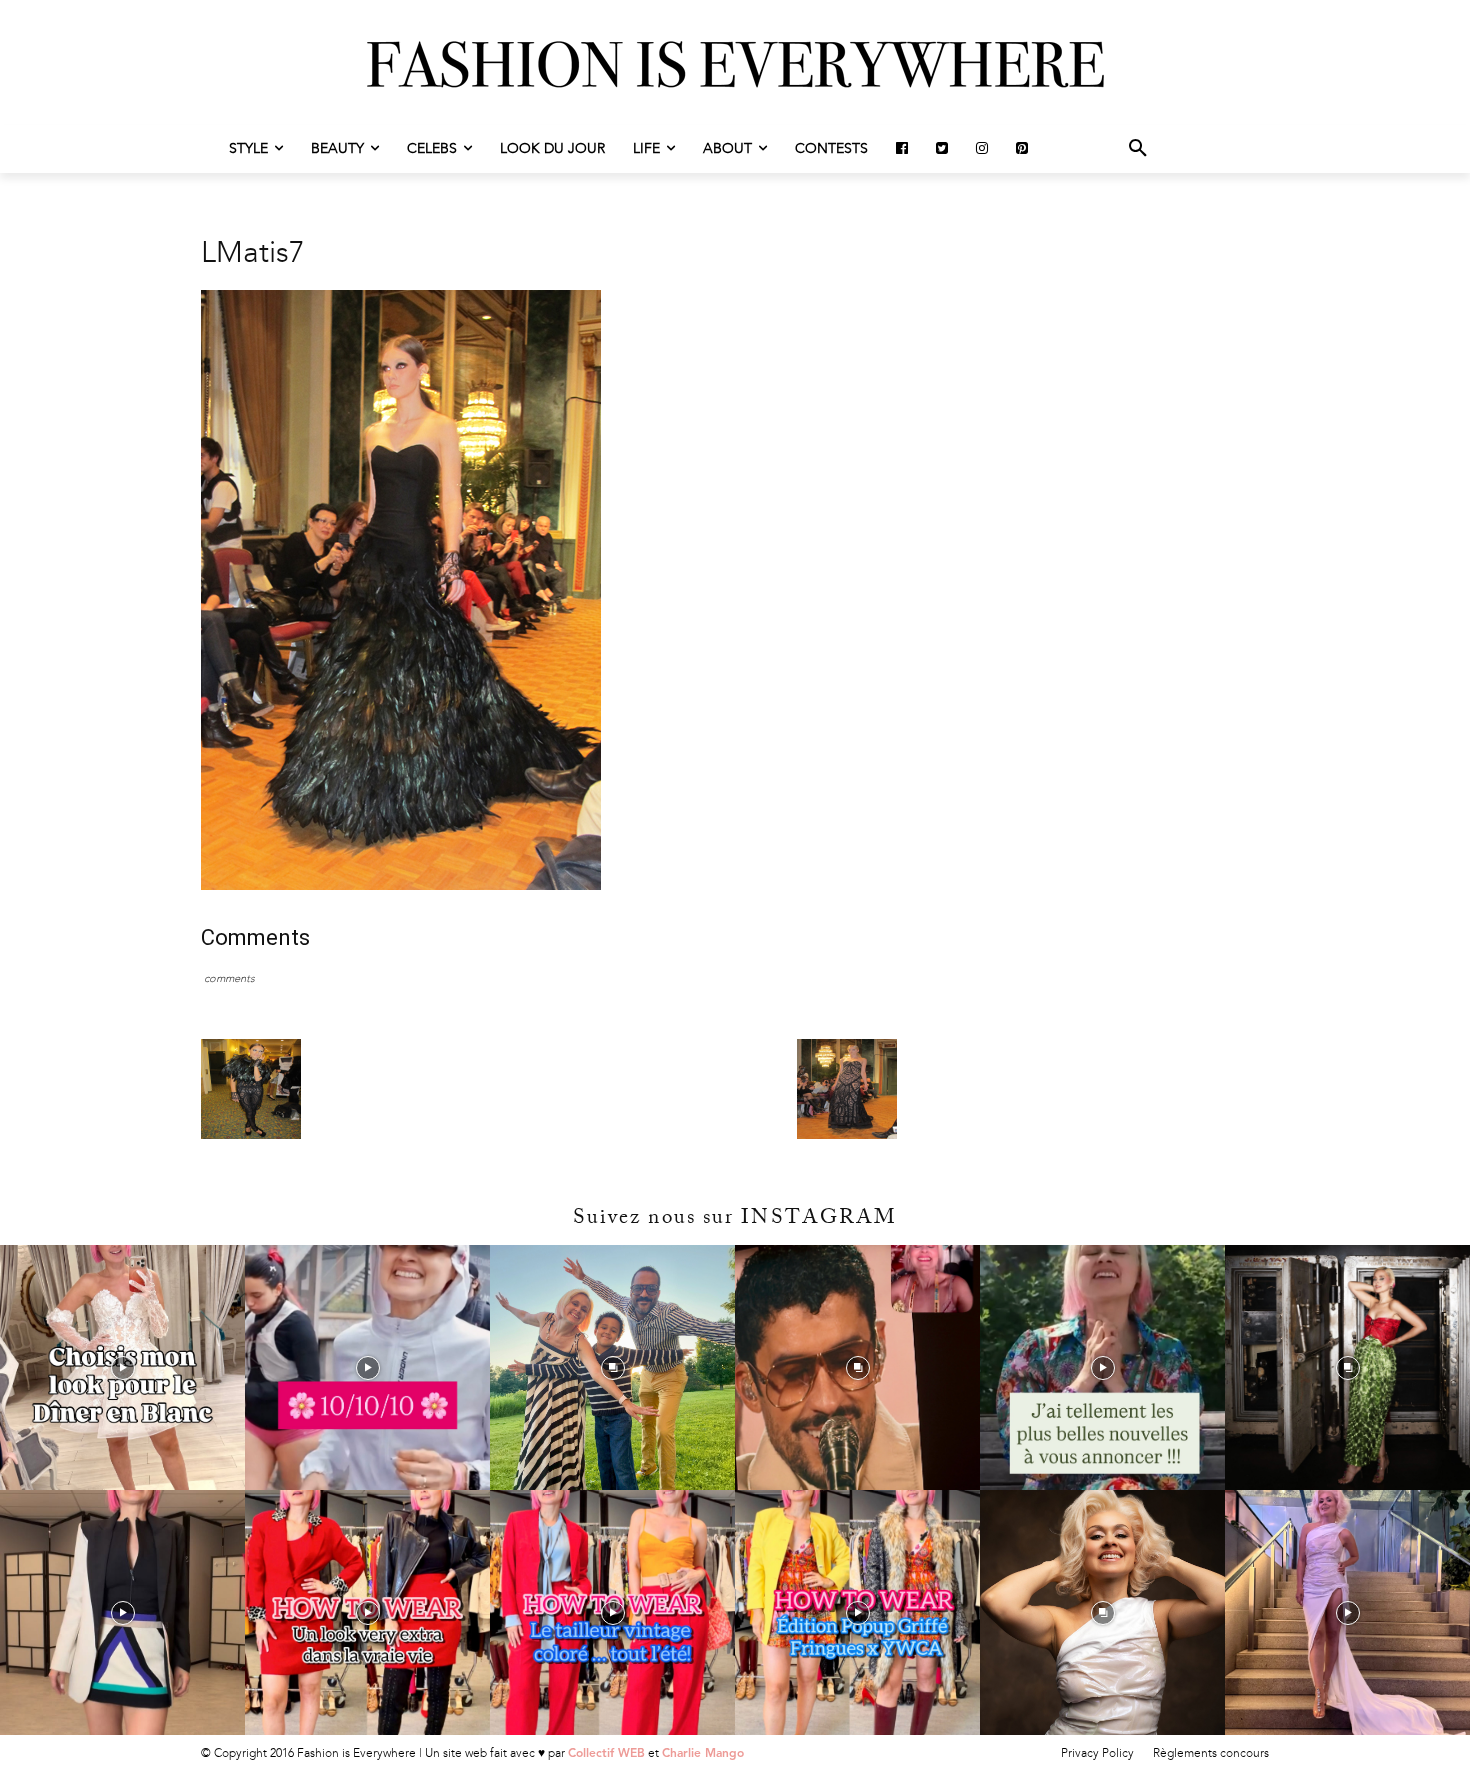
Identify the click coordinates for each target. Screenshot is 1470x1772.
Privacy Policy (1097, 1753)
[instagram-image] (122, 1367)
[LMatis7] (401, 885)
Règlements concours (1211, 1753)
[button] (1138, 149)
